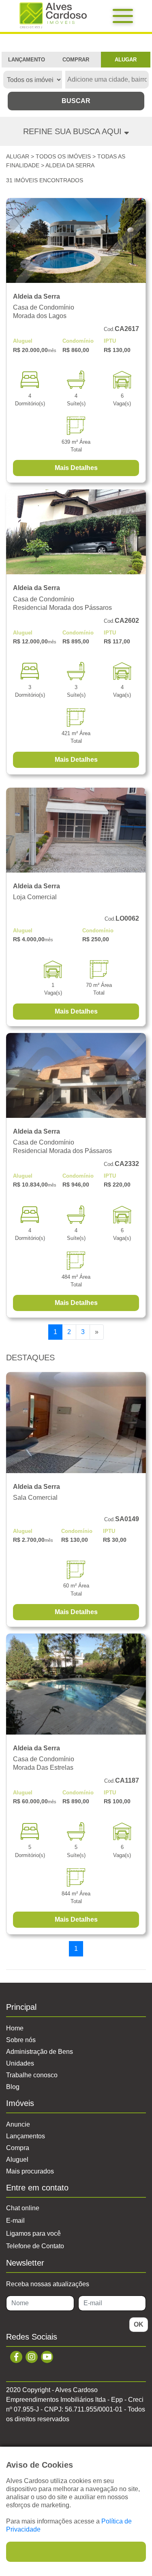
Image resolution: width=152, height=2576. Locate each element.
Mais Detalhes (76, 468)
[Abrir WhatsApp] (132, 2556)
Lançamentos (26, 2136)
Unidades (20, 2063)
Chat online (23, 2208)
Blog (13, 2087)
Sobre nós (21, 2040)
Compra (18, 2148)
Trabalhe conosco (32, 2075)
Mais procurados (30, 2171)
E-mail (15, 2221)
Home (15, 2028)
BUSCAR (76, 101)
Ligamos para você (33, 2233)
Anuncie (18, 2124)
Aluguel (17, 2160)
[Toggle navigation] (123, 16)
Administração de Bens (40, 2052)
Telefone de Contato (35, 2246)
